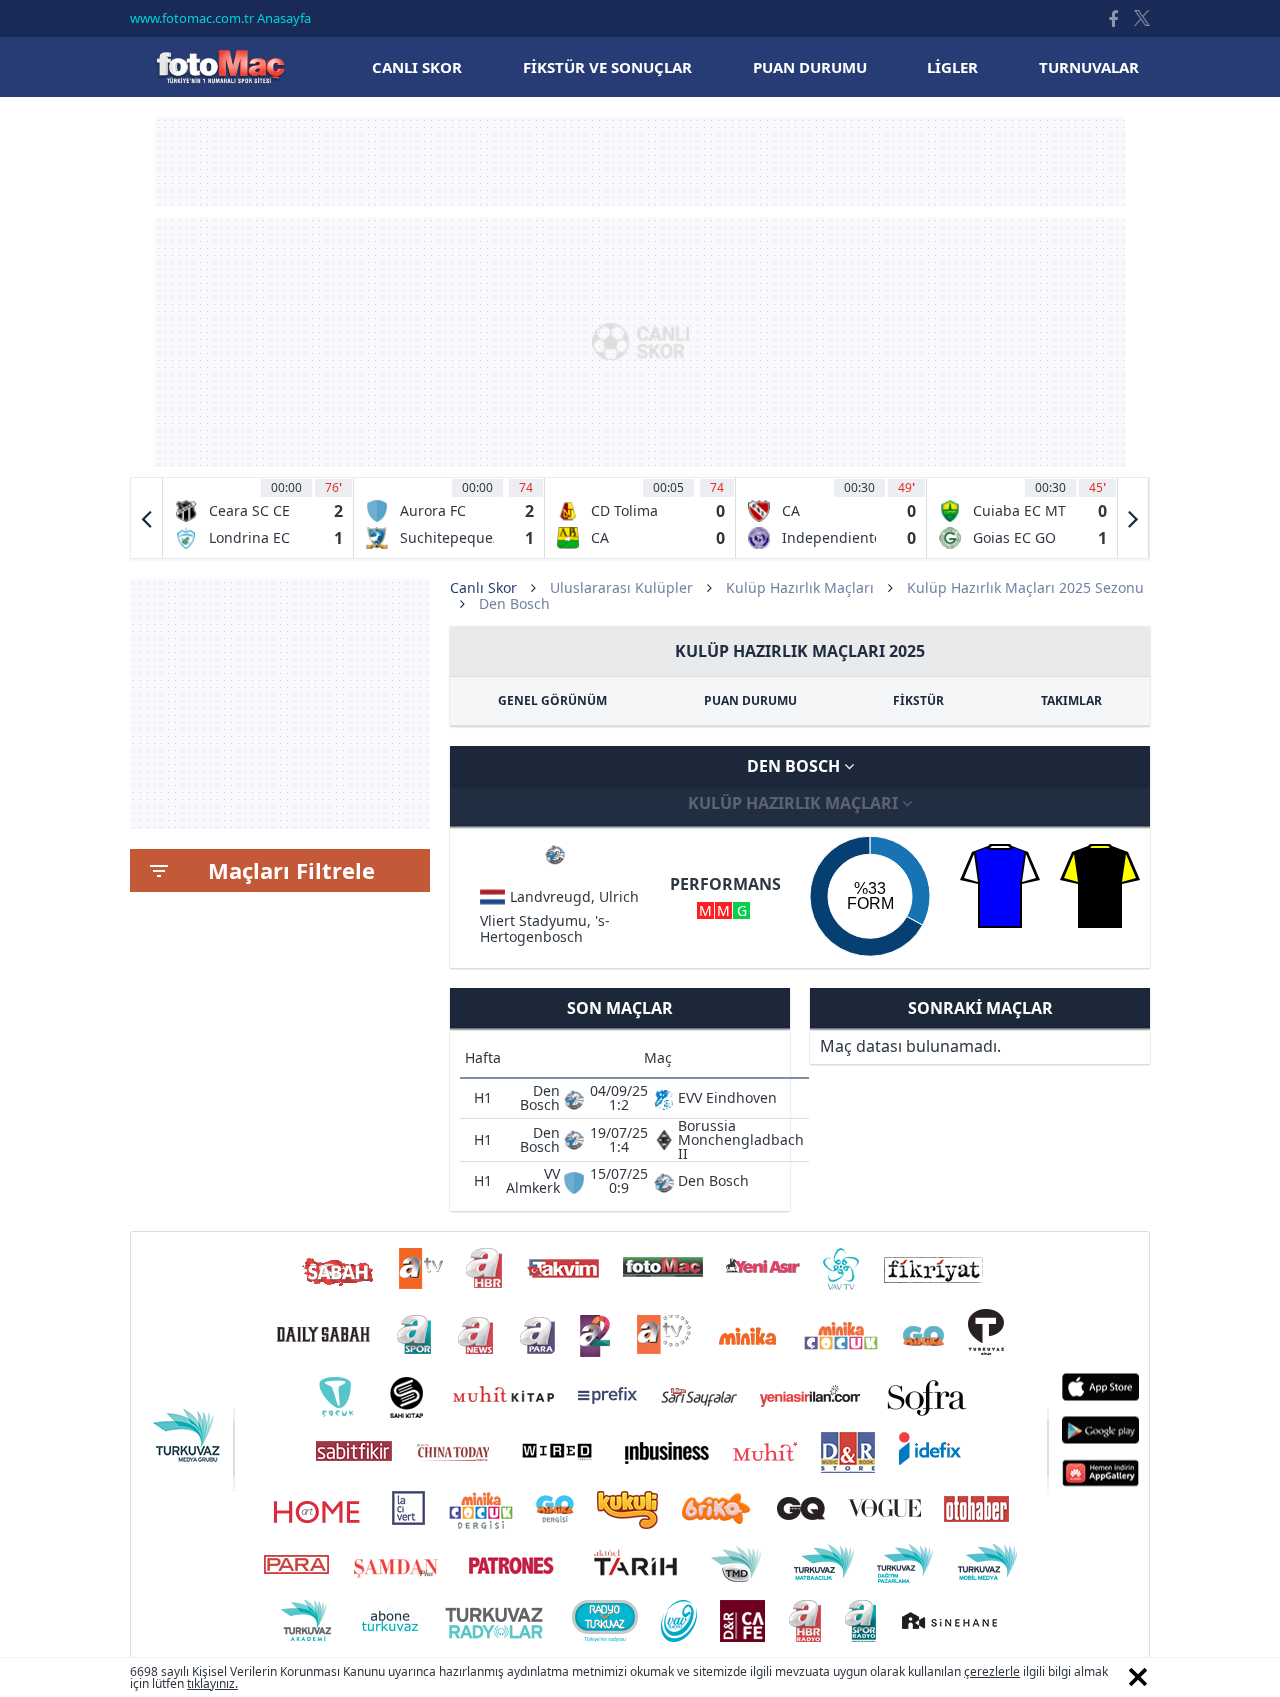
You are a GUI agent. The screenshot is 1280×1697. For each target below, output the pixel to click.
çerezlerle (992, 1671)
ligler (952, 67)
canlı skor (417, 67)
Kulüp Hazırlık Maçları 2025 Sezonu (1025, 587)
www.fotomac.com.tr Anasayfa (220, 18)
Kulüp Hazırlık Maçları (800, 587)
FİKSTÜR (918, 700)
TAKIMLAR (1071, 700)
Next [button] (1133, 518)
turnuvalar (1089, 67)
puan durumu (810, 67)
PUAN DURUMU (750, 700)
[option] (258, 518)
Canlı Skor (220, 66)
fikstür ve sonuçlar (607, 67)
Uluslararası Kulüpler (621, 587)
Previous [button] (147, 518)
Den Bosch (795, 766)
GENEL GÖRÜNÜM (552, 700)
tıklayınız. (212, 1683)
